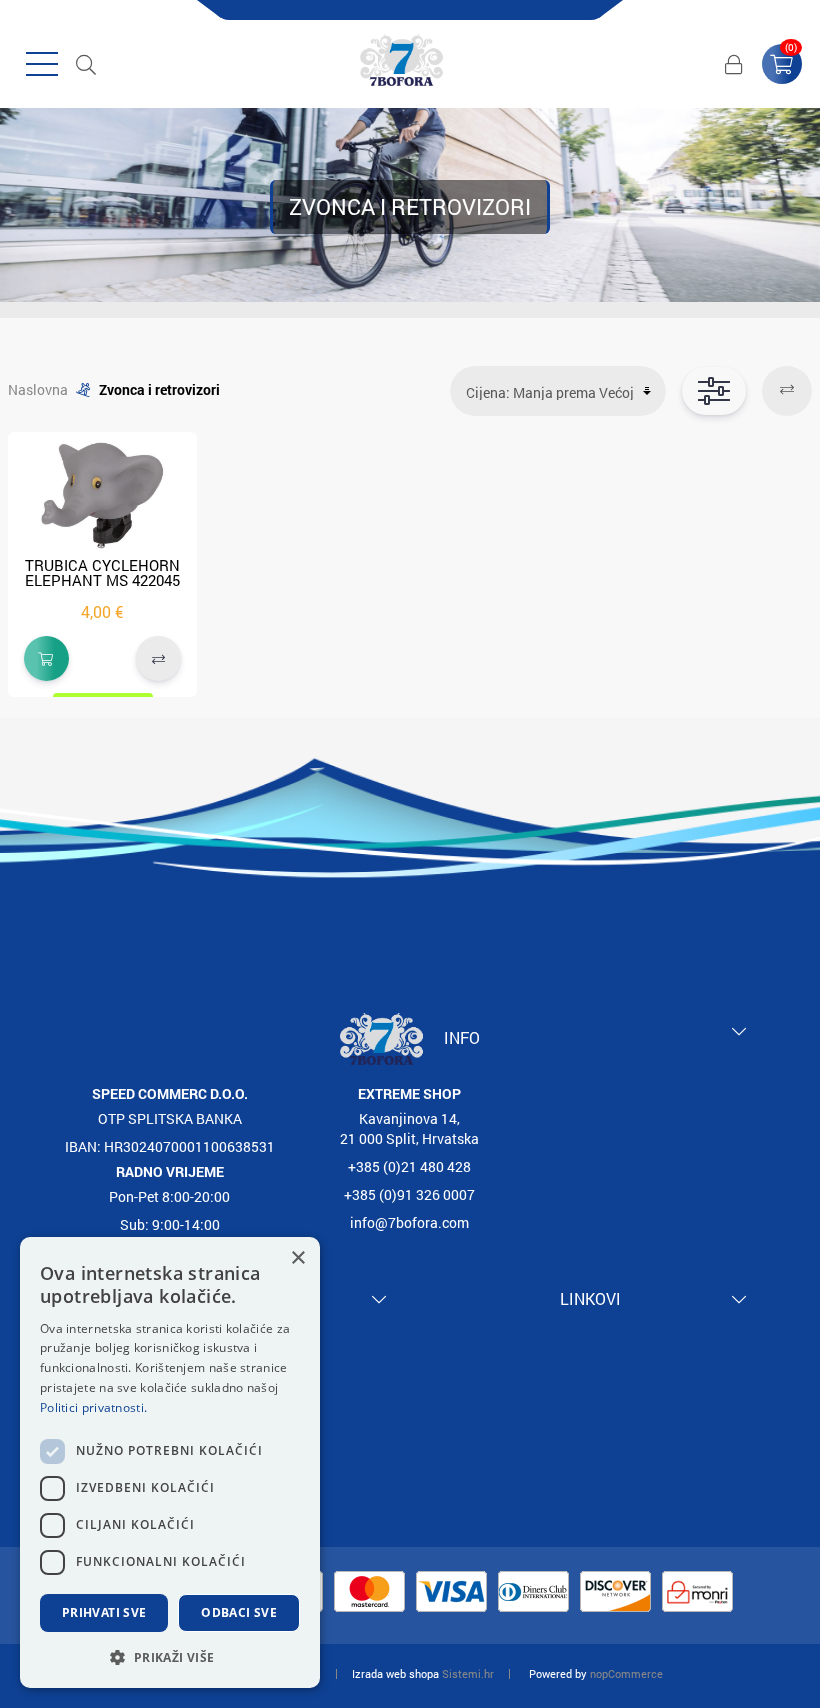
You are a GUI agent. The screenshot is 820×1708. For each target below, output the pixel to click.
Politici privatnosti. (93, 1407)
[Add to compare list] (158, 658)
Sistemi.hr (468, 1673)
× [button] (297, 1258)
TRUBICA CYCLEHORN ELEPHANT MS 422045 (102, 572)
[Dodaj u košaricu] (46, 658)
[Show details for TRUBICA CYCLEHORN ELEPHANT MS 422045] (102, 495)
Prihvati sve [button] (104, 1612)
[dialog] (170, 1462)
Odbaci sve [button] (239, 1612)
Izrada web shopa (395, 1673)
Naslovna (38, 389)
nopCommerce (626, 1673)
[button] (170, 1656)
